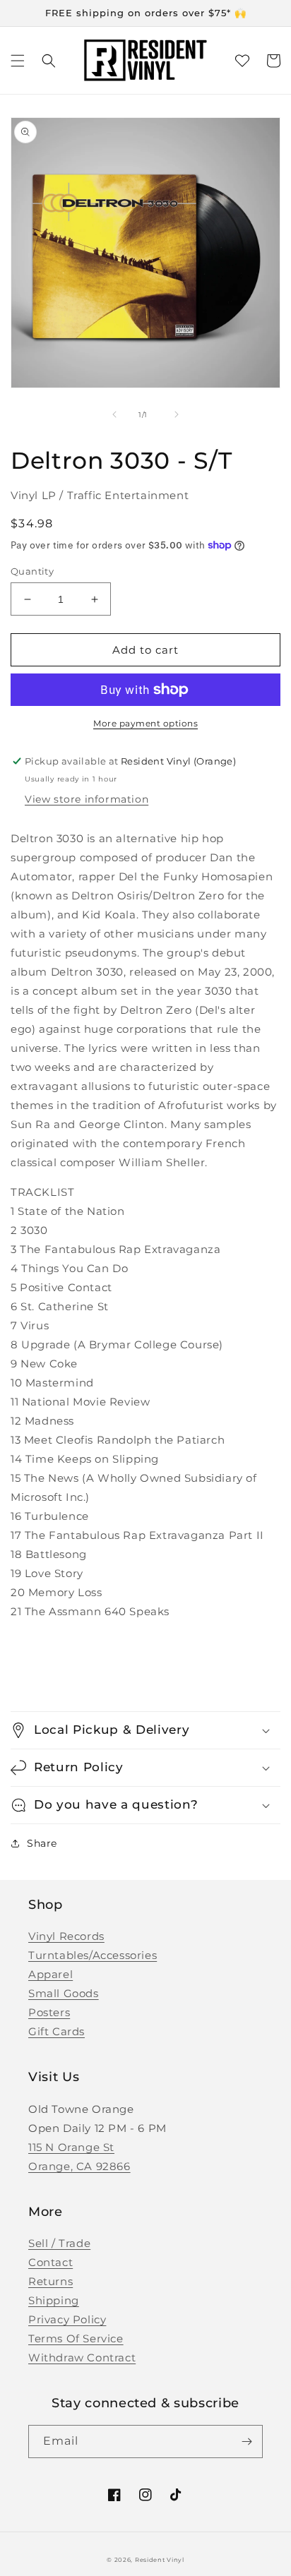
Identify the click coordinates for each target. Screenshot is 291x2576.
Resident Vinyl (160, 2560)
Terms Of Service (76, 2338)
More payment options (145, 723)
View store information (87, 799)
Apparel (51, 1974)
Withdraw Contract (82, 2358)
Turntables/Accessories (93, 1955)
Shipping (54, 2300)
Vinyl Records (66, 1936)
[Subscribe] (247, 2442)
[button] (18, 61)
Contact (51, 2262)
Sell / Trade (59, 2243)
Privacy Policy (67, 2319)
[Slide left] (114, 414)
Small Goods (64, 1993)
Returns (51, 2281)
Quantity (32, 571)
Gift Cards (57, 2031)
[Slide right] (177, 414)
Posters (49, 2012)
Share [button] (42, 1843)
